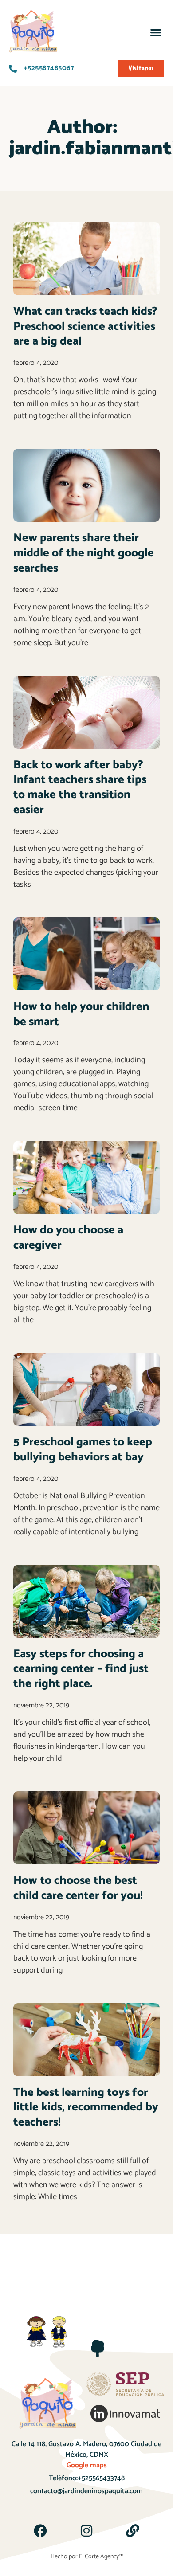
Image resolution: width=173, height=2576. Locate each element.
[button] (155, 32)
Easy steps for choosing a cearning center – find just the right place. (81, 1669)
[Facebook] (40, 2531)
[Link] (133, 2531)
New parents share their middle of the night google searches (84, 553)
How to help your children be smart (81, 1014)
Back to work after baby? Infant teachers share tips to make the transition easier (80, 787)
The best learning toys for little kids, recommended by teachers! (86, 2108)
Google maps (87, 2465)
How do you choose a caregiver (68, 1238)
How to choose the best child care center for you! (78, 1888)
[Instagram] (86, 2531)
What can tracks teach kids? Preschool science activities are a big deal (85, 327)
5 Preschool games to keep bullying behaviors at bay (83, 1450)
